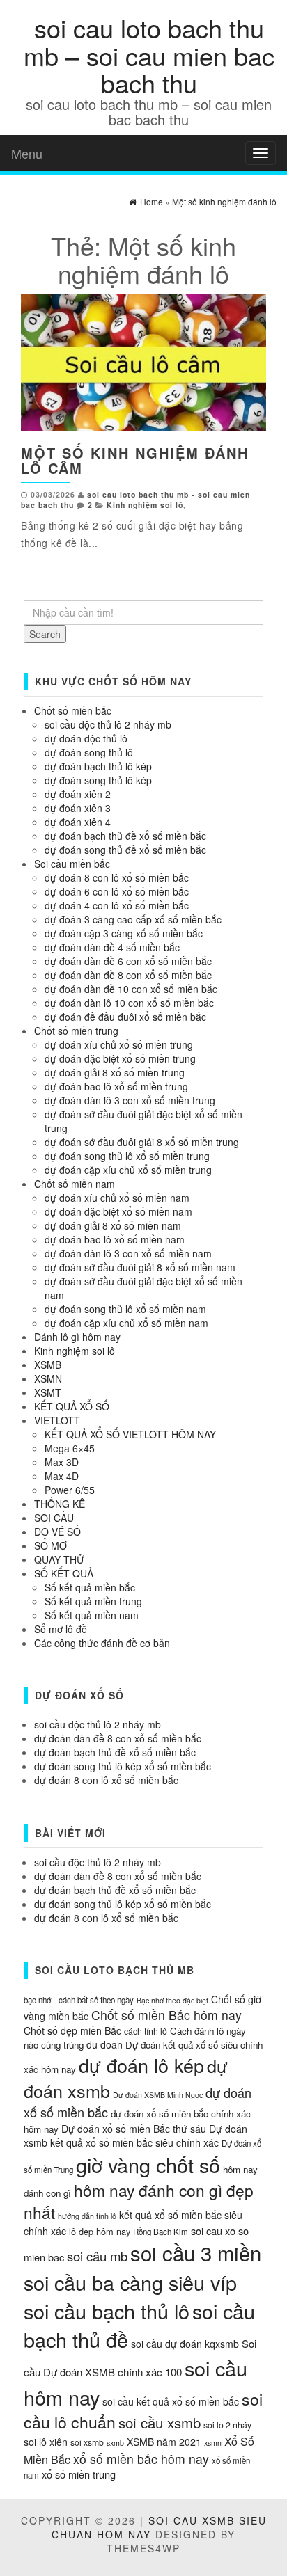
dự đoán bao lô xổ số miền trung (116, 1086)
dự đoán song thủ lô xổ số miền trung (127, 1156)
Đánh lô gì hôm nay (77, 1337)
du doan (104, 2044)
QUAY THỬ (59, 1559)
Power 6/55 (70, 1490)
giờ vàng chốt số (148, 2164)
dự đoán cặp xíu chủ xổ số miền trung (128, 1170)
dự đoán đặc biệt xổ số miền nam (118, 1211)
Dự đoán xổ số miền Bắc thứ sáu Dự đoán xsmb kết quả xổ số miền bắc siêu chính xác (135, 2136)
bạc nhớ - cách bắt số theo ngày (79, 2000)
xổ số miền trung (79, 2474)
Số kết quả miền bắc (90, 1587)
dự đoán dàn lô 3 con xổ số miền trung (130, 1100)
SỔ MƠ (51, 1545)
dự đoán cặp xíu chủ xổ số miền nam (126, 1323)
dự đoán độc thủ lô (86, 738)
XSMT (48, 1392)
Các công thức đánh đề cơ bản (102, 1643)
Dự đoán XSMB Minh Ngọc (158, 2095)
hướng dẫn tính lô (87, 2216)
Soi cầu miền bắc (72, 864)
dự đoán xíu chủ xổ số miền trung (119, 1044)
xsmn (213, 2443)
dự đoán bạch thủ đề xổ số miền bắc (125, 836)
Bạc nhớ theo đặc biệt (172, 2000)
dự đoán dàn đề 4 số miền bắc (112, 947)
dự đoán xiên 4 (78, 822)
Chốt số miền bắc (73, 710)
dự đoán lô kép (141, 2065)
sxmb (115, 2443)
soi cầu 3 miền (196, 2252)
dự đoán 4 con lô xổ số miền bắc (117, 905)
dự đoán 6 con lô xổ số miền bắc (117, 891)
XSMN (48, 1378)
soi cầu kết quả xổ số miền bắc (171, 2401)
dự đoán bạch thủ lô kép (98, 766)
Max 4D (62, 1476)
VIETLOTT (57, 1420)
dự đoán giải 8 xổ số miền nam (113, 1225)
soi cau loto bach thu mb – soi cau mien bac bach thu (149, 55)
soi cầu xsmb (160, 2423)
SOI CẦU (54, 1518)
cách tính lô (146, 2031)
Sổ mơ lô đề (61, 1629)
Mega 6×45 (70, 1448)
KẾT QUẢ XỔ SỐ (72, 1406)
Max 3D (62, 1462)
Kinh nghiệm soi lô (145, 505)
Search (45, 634)
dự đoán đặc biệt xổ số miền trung (120, 1058)
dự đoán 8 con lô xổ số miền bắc (117, 877)
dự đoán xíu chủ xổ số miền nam (117, 1198)
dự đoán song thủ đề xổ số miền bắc (125, 850)
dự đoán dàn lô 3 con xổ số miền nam (128, 1253)
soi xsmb (87, 2442)
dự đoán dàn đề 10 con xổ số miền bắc (131, 989)
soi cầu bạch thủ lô (107, 2311)
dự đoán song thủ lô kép (98, 780)
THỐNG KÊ (60, 1504)
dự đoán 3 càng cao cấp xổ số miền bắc (133, 919)
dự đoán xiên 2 (78, 794)
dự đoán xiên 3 (78, 808)
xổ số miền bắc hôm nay (141, 2459)
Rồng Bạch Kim (161, 2232)
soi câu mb (97, 2256)
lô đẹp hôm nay (100, 2231)
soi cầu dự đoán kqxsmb (185, 2344)
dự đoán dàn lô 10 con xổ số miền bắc (129, 1003)
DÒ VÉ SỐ (57, 1532)
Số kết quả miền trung (93, 1601)
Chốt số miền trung (76, 1031)
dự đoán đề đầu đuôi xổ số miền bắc (125, 1017)
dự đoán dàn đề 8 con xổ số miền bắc (128, 975)
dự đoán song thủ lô (89, 752)
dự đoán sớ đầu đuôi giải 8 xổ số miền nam (140, 1267)
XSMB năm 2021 (164, 2442)
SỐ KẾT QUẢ (64, 1573)
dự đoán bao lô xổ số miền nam (115, 1239)
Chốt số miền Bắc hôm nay (166, 2015)
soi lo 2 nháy (227, 2425)
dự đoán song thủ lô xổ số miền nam (125, 1309)
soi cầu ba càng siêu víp (130, 2282)
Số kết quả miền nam (92, 1615)
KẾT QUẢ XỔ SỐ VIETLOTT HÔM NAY (130, 1434)
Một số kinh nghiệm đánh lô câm (135, 460)
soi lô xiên (46, 2442)
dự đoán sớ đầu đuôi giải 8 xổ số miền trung (142, 1142)
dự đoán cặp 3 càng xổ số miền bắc (124, 933)
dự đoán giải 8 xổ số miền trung (115, 1072)
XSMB (48, 1365)
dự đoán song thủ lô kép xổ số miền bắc (123, 1766)
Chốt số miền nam (75, 1184)
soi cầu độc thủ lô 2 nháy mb (108, 724)
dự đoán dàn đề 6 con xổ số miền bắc (128, 961)
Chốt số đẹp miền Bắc (72, 2030)
